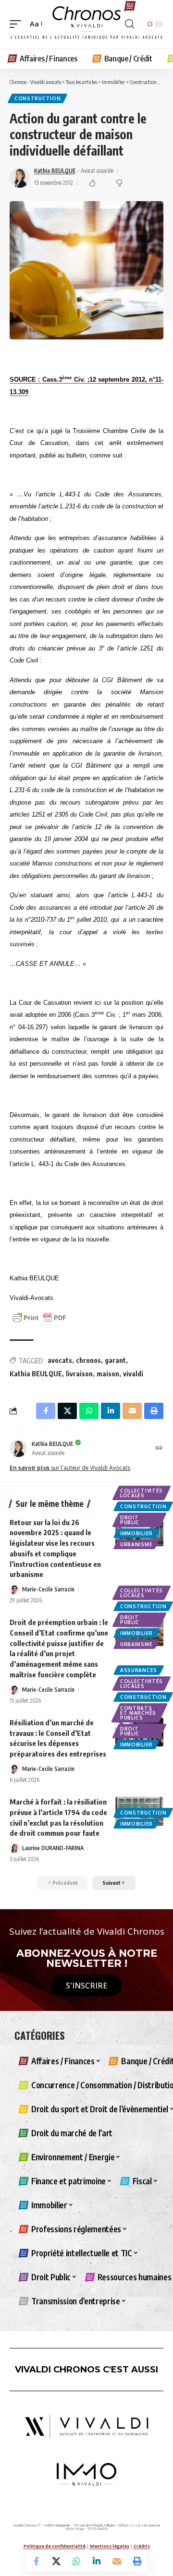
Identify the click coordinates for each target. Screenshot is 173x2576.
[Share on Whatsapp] (76, 2561)
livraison (79, 1374)
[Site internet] (159, 1449)
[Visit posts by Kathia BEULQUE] (18, 1448)
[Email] (117, 2561)
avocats (60, 1360)
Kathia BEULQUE (55, 171)
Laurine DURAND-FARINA (53, 1848)
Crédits (142, 2546)
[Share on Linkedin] (97, 2561)
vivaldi (133, 1374)
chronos (88, 1360)
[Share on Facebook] (36, 2561)
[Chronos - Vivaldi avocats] (86, 24)
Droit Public (130, 1520)
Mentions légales (110, 2546)
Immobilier (136, 1533)
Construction (37, 98)
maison (108, 1374)
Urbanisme (136, 1544)
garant (115, 1360)
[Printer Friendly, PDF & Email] (39, 1317)
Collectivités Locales (142, 1493)
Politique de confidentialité (55, 2546)
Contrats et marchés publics (138, 1713)
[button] (18, 24)
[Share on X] (56, 2561)
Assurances (139, 1670)
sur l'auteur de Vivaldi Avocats (70, 1468)
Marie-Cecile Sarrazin (48, 1589)
